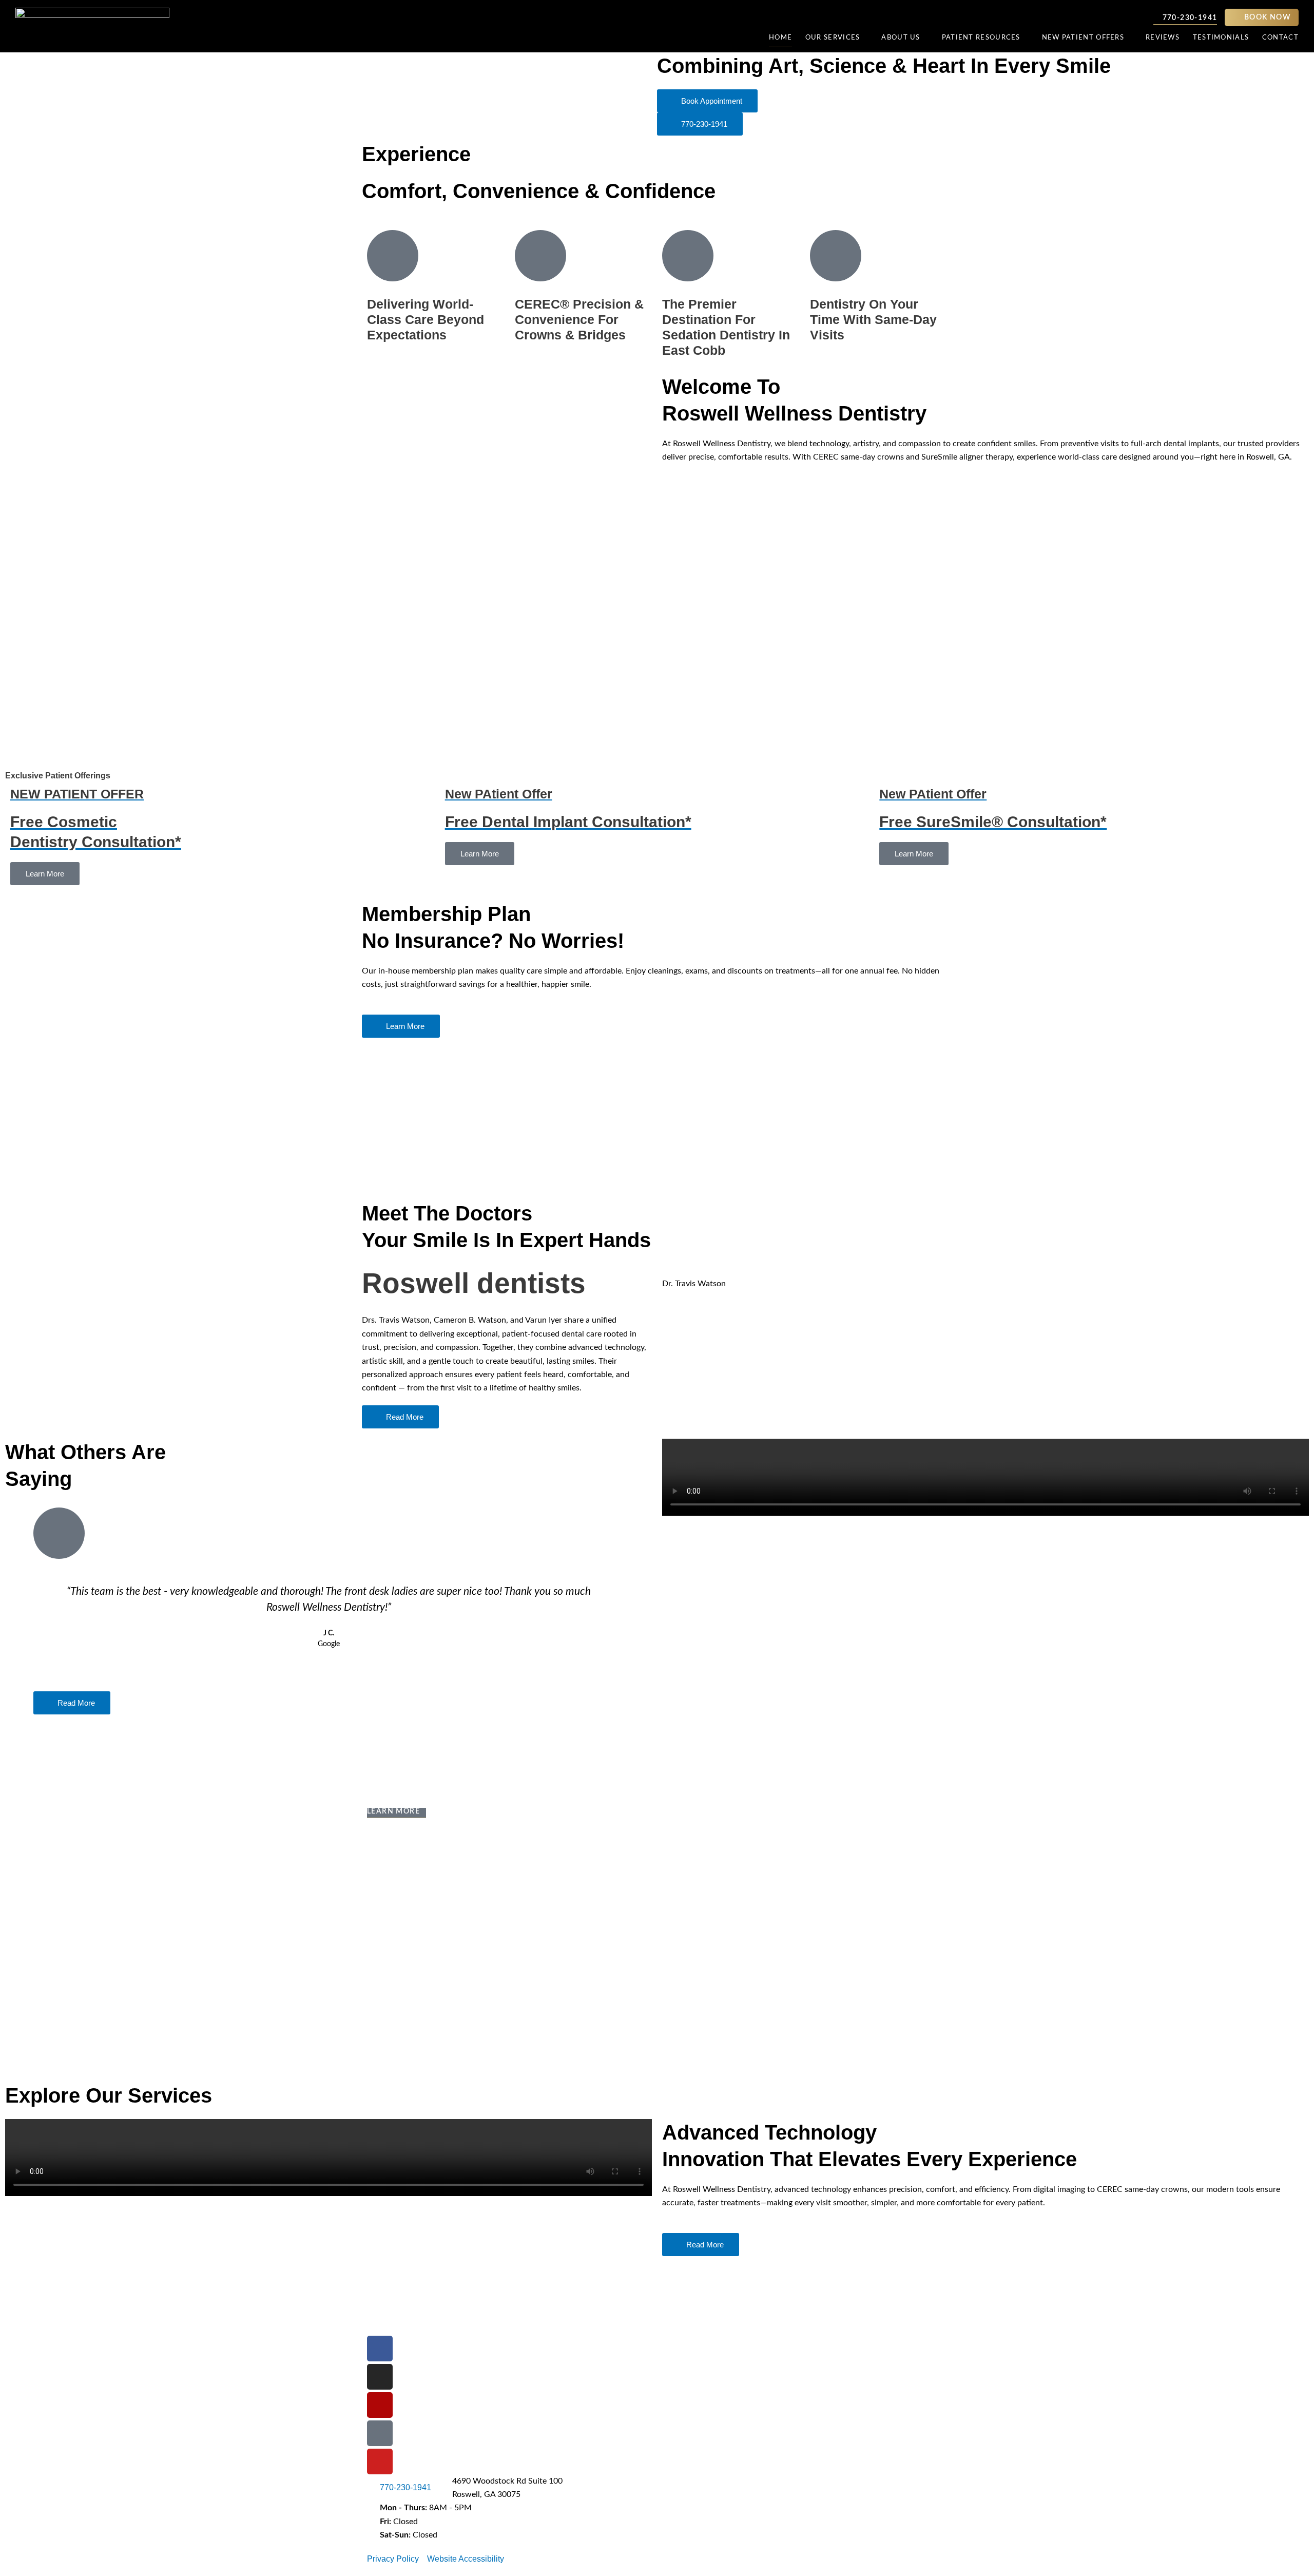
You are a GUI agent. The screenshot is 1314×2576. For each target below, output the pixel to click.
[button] (807, 1297)
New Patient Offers (1083, 38)
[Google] (380, 2433)
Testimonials (1221, 38)
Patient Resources (981, 38)
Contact (1280, 38)
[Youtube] (380, 2461)
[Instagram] (380, 2377)
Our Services (833, 38)
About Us (901, 38)
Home (780, 38)
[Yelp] (380, 2405)
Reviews (1163, 38)
